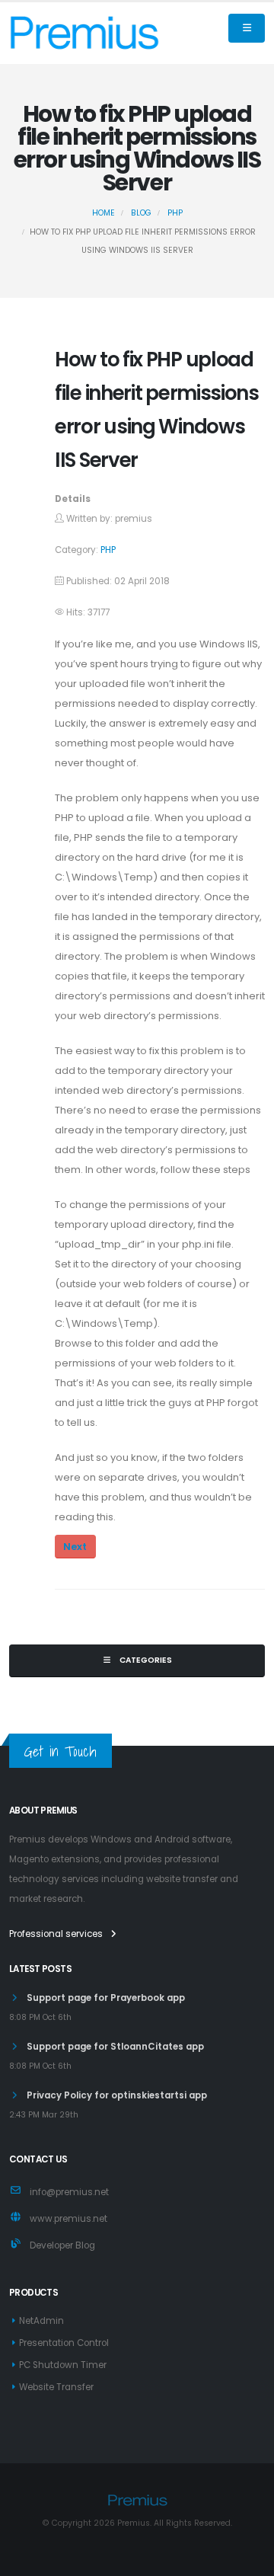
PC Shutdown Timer (63, 2365)
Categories (145, 1660)
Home (104, 213)
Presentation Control (64, 2343)
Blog (141, 213)
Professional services (57, 1934)
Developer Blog (62, 2245)
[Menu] (247, 28)
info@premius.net (69, 2192)
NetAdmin (41, 2321)
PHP (175, 213)
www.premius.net (68, 2219)
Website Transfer (56, 2387)
